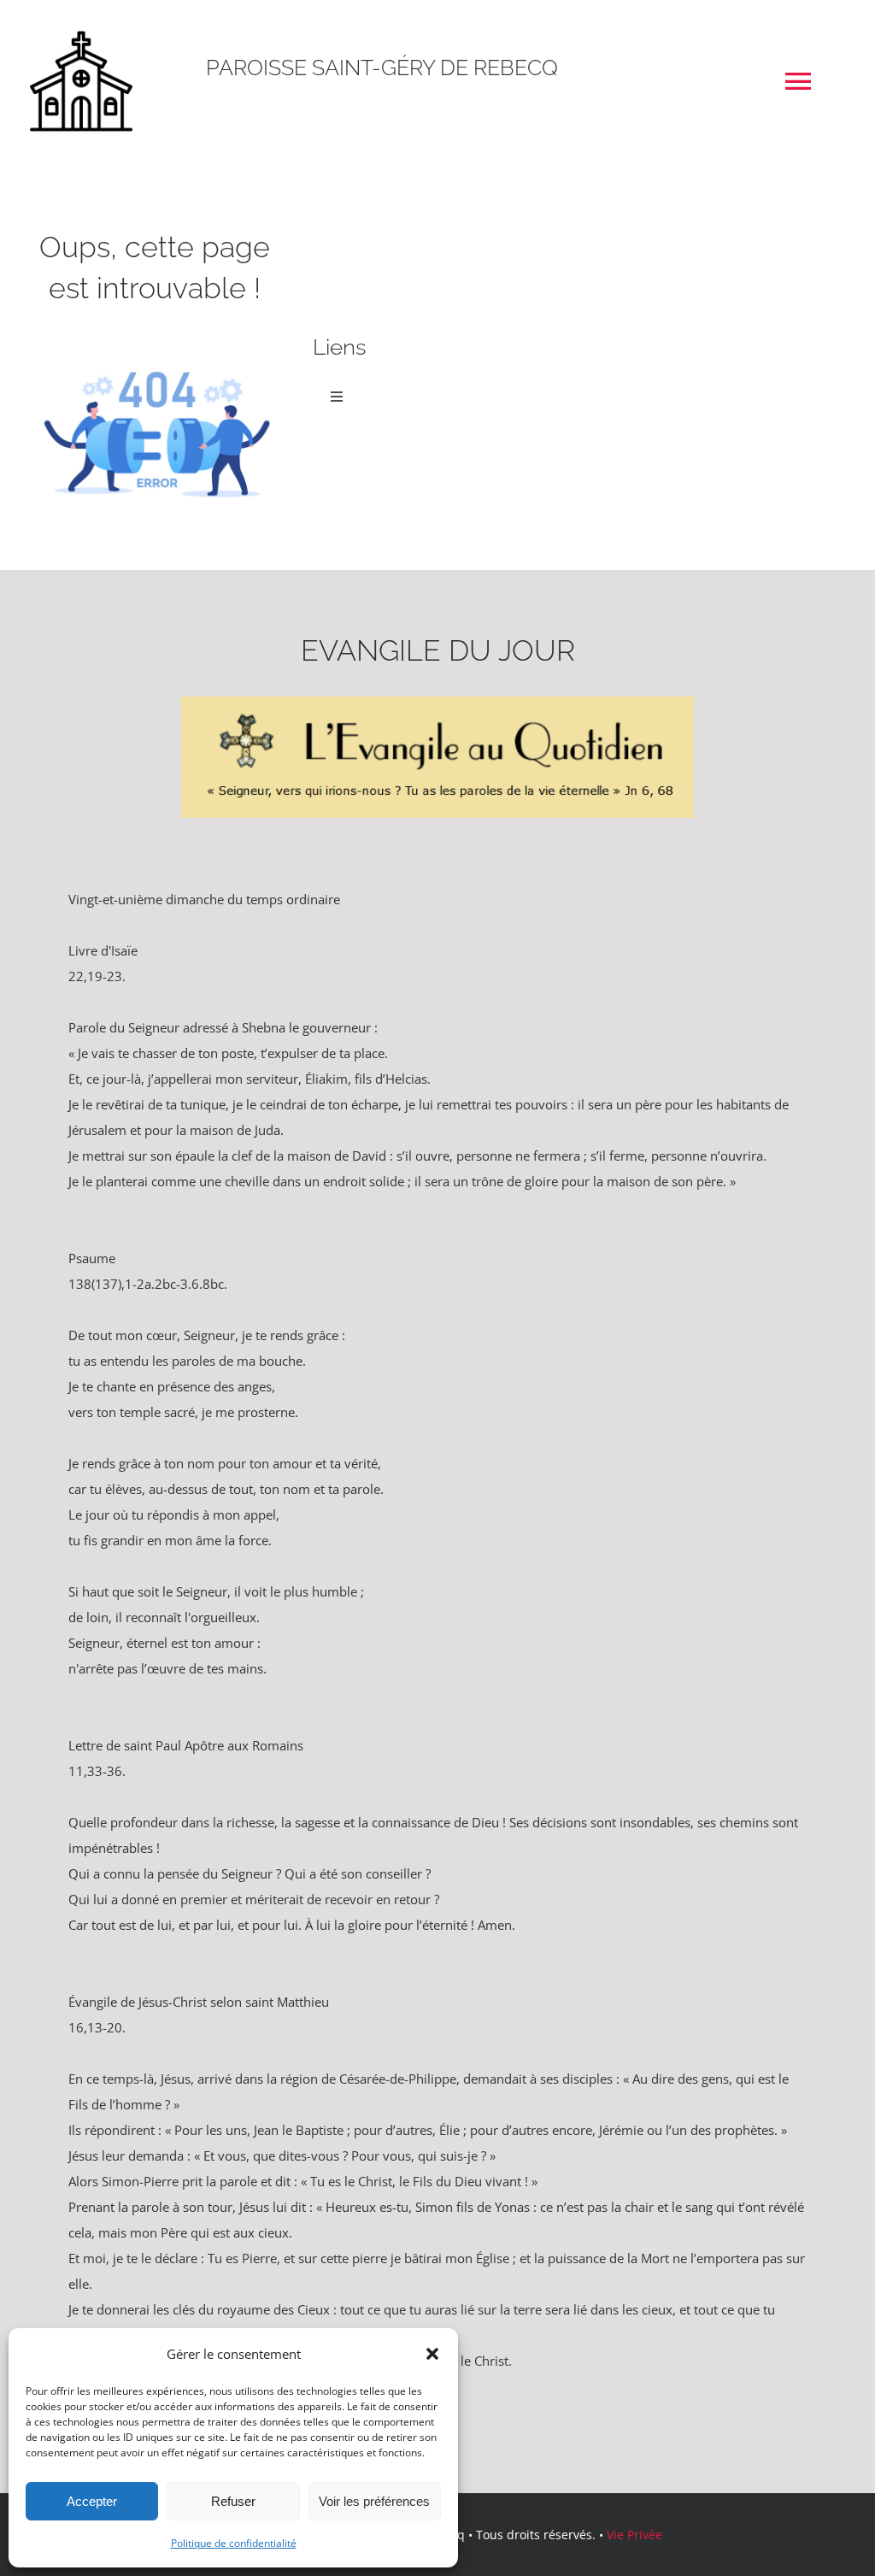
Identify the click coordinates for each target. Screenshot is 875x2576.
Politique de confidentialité (234, 2543)
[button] (432, 2354)
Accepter (92, 2501)
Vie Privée (634, 2535)
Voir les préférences (374, 2501)
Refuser (233, 2501)
